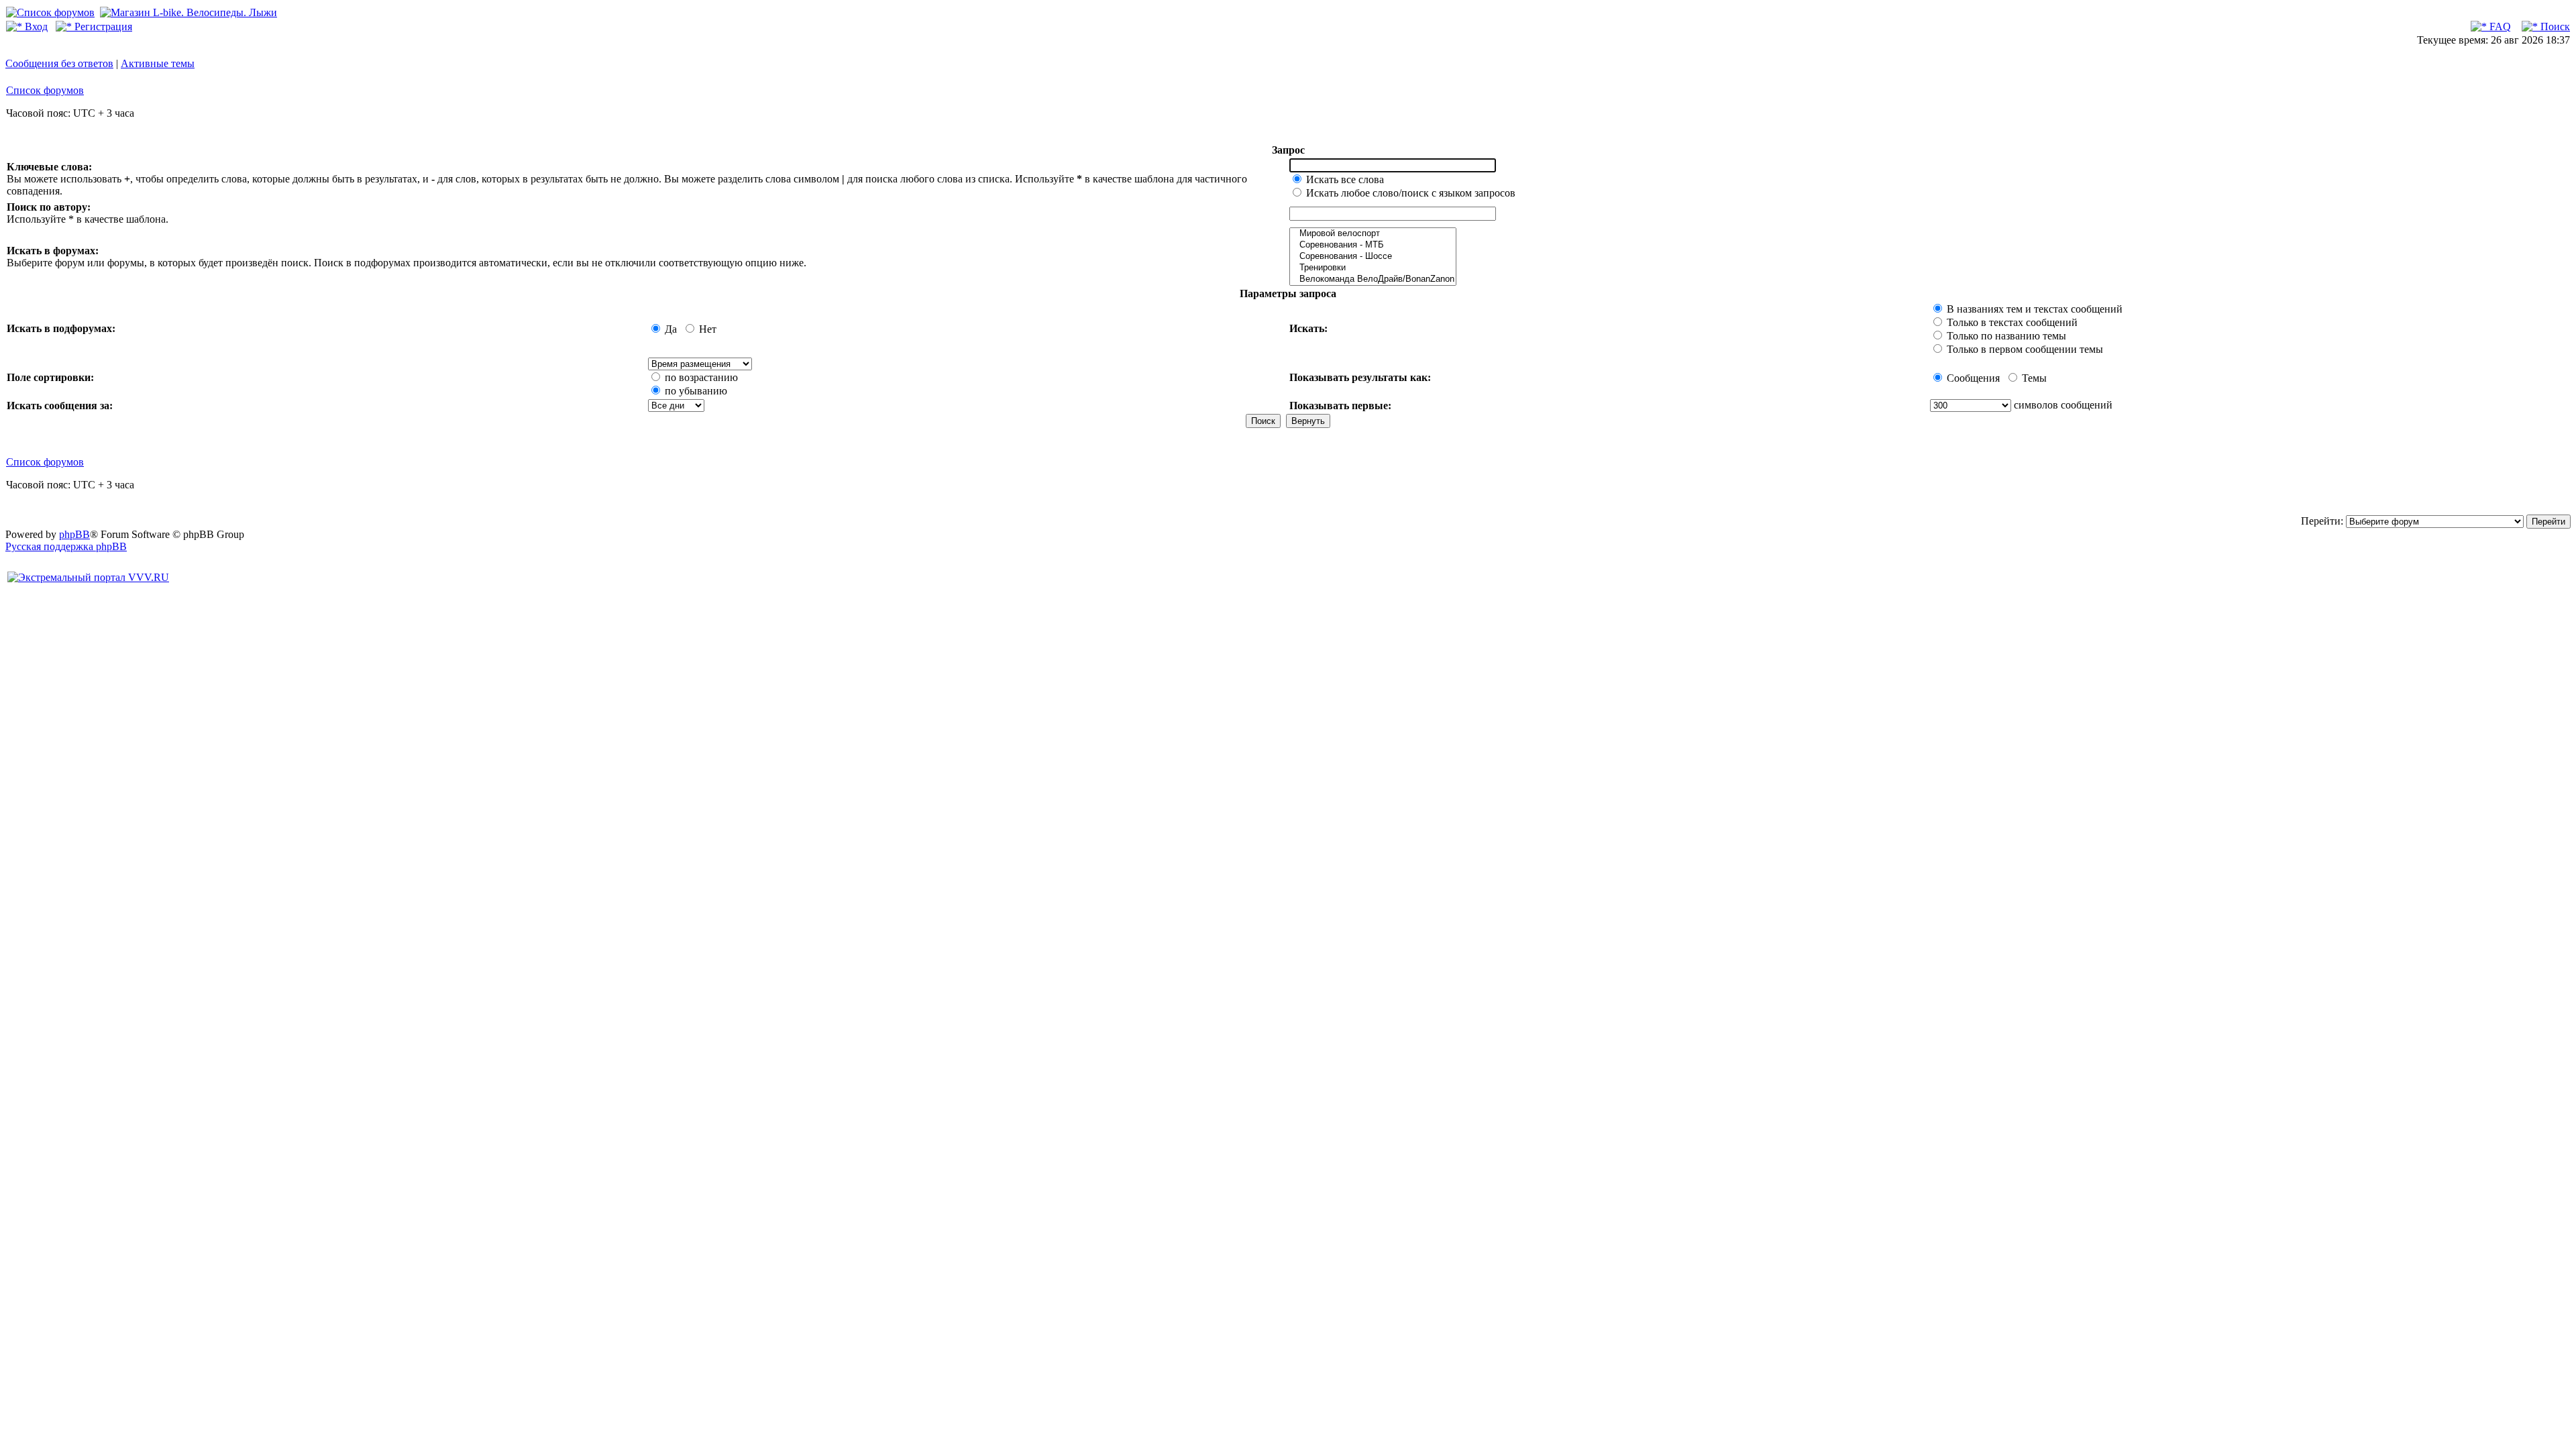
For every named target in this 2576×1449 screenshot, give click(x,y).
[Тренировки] (1373, 268)
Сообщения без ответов (59, 63)
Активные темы (158, 63)
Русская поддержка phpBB (66, 546)
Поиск (2554, 26)
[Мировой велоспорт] (1373, 234)
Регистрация (102, 26)
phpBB (74, 534)
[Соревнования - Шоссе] (1373, 257)
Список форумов (45, 90)
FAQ (2499, 26)
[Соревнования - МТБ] (1373, 245)
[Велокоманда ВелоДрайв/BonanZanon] (1373, 279)
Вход (35, 26)
